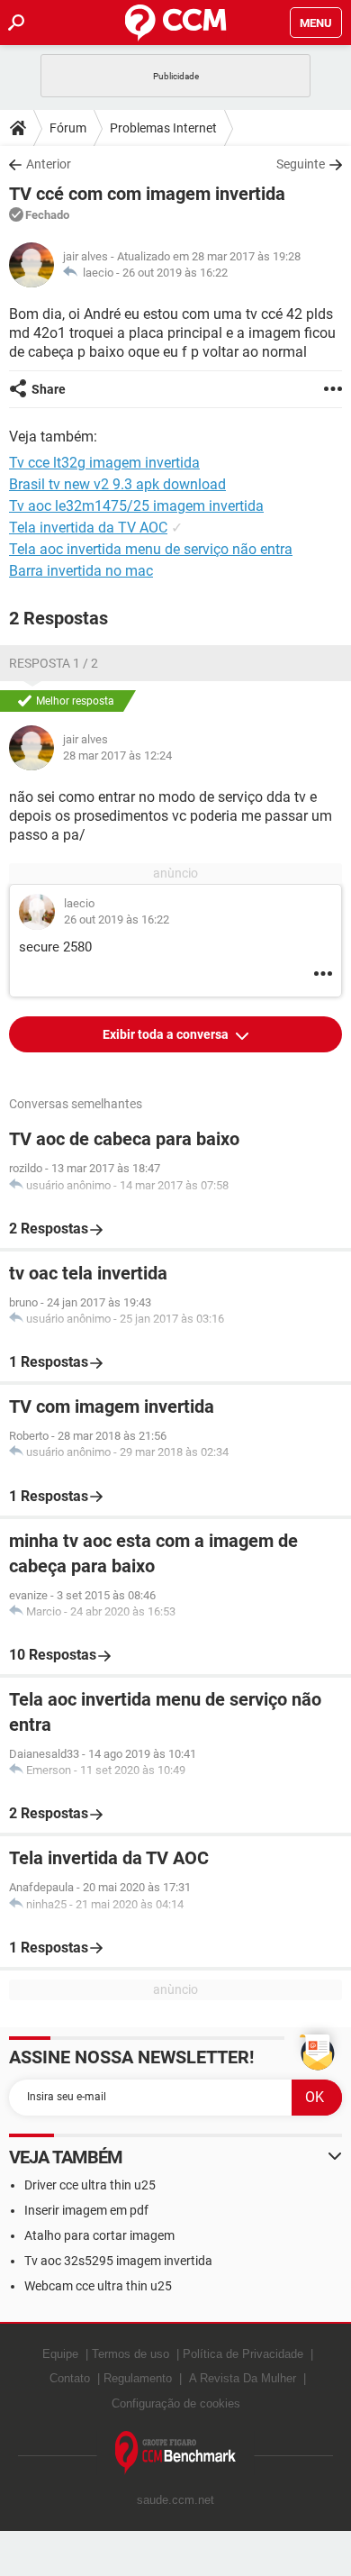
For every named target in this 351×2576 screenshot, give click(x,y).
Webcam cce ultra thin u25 (98, 2286)
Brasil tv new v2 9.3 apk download (117, 484)
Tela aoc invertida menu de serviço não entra (151, 549)
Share (49, 389)
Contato (70, 2378)
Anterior (49, 164)
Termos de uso (130, 2354)
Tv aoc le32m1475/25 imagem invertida (136, 506)
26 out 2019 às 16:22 (175, 273)
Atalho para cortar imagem (99, 2235)
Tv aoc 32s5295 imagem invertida (118, 2261)
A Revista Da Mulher (243, 2378)
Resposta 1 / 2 (54, 663)
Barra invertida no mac (81, 571)
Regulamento (138, 2378)
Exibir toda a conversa (167, 1034)
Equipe (60, 2354)
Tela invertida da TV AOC (88, 528)
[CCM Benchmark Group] (176, 2453)
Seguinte (301, 164)
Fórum (68, 128)
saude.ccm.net (175, 2500)
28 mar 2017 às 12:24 (117, 756)
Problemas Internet (163, 128)
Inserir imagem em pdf (86, 2210)
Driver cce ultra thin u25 (90, 2185)
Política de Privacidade (243, 2354)
